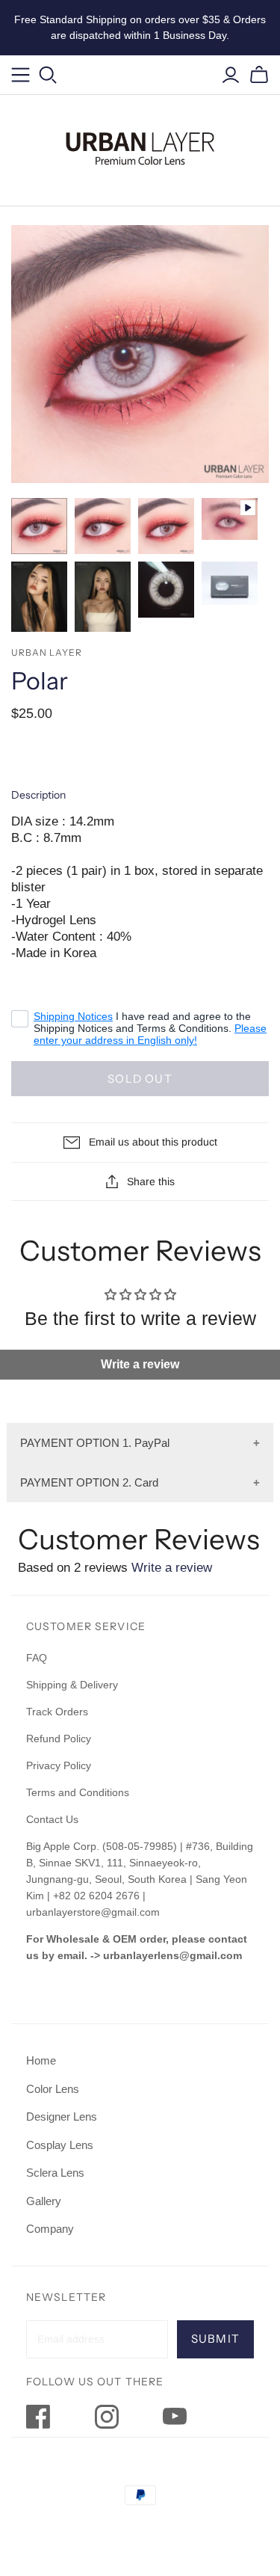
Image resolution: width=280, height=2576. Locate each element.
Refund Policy (60, 1739)
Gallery (44, 2201)
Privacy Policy (59, 1765)
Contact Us (52, 1819)
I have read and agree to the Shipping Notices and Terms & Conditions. (150, 1028)
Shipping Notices (73, 1016)
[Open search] (48, 75)
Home (41, 2060)
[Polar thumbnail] (39, 526)
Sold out (140, 1079)
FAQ (37, 1658)
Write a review (140, 1364)
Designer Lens (62, 2117)
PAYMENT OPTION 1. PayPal (95, 1443)
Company (50, 2229)
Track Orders (57, 1712)
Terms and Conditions (78, 1792)
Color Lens (53, 2089)
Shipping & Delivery (72, 1685)
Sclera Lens (55, 2173)
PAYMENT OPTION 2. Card (89, 1482)
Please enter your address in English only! (150, 1034)
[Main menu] (21, 75)
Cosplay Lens (60, 2145)
